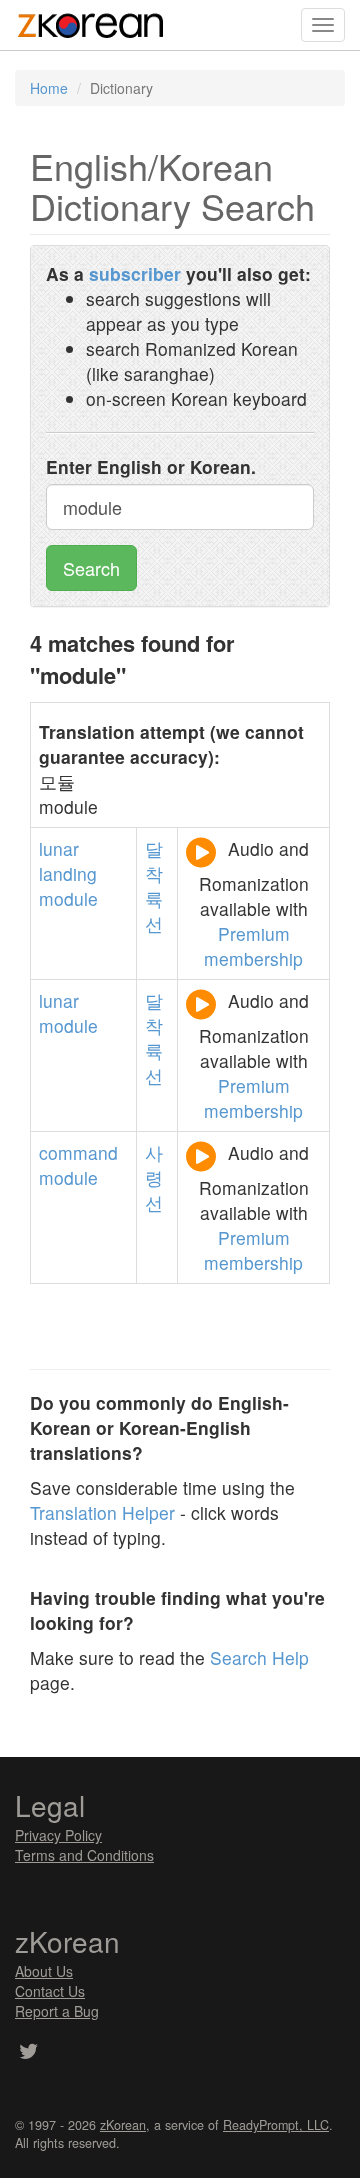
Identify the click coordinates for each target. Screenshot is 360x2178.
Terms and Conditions (84, 1855)
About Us (44, 1971)
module (68, 898)
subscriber (135, 273)
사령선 (154, 1177)
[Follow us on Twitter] (28, 2053)
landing (68, 873)
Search (91, 568)
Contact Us (50, 1991)
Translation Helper (102, 1512)
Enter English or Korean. (151, 466)
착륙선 (154, 898)
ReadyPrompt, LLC (276, 2125)
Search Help (259, 1657)
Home (49, 88)
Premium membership (253, 946)
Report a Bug (57, 2011)
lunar (59, 848)
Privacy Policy (58, 1835)
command (78, 1152)
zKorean (123, 2125)
